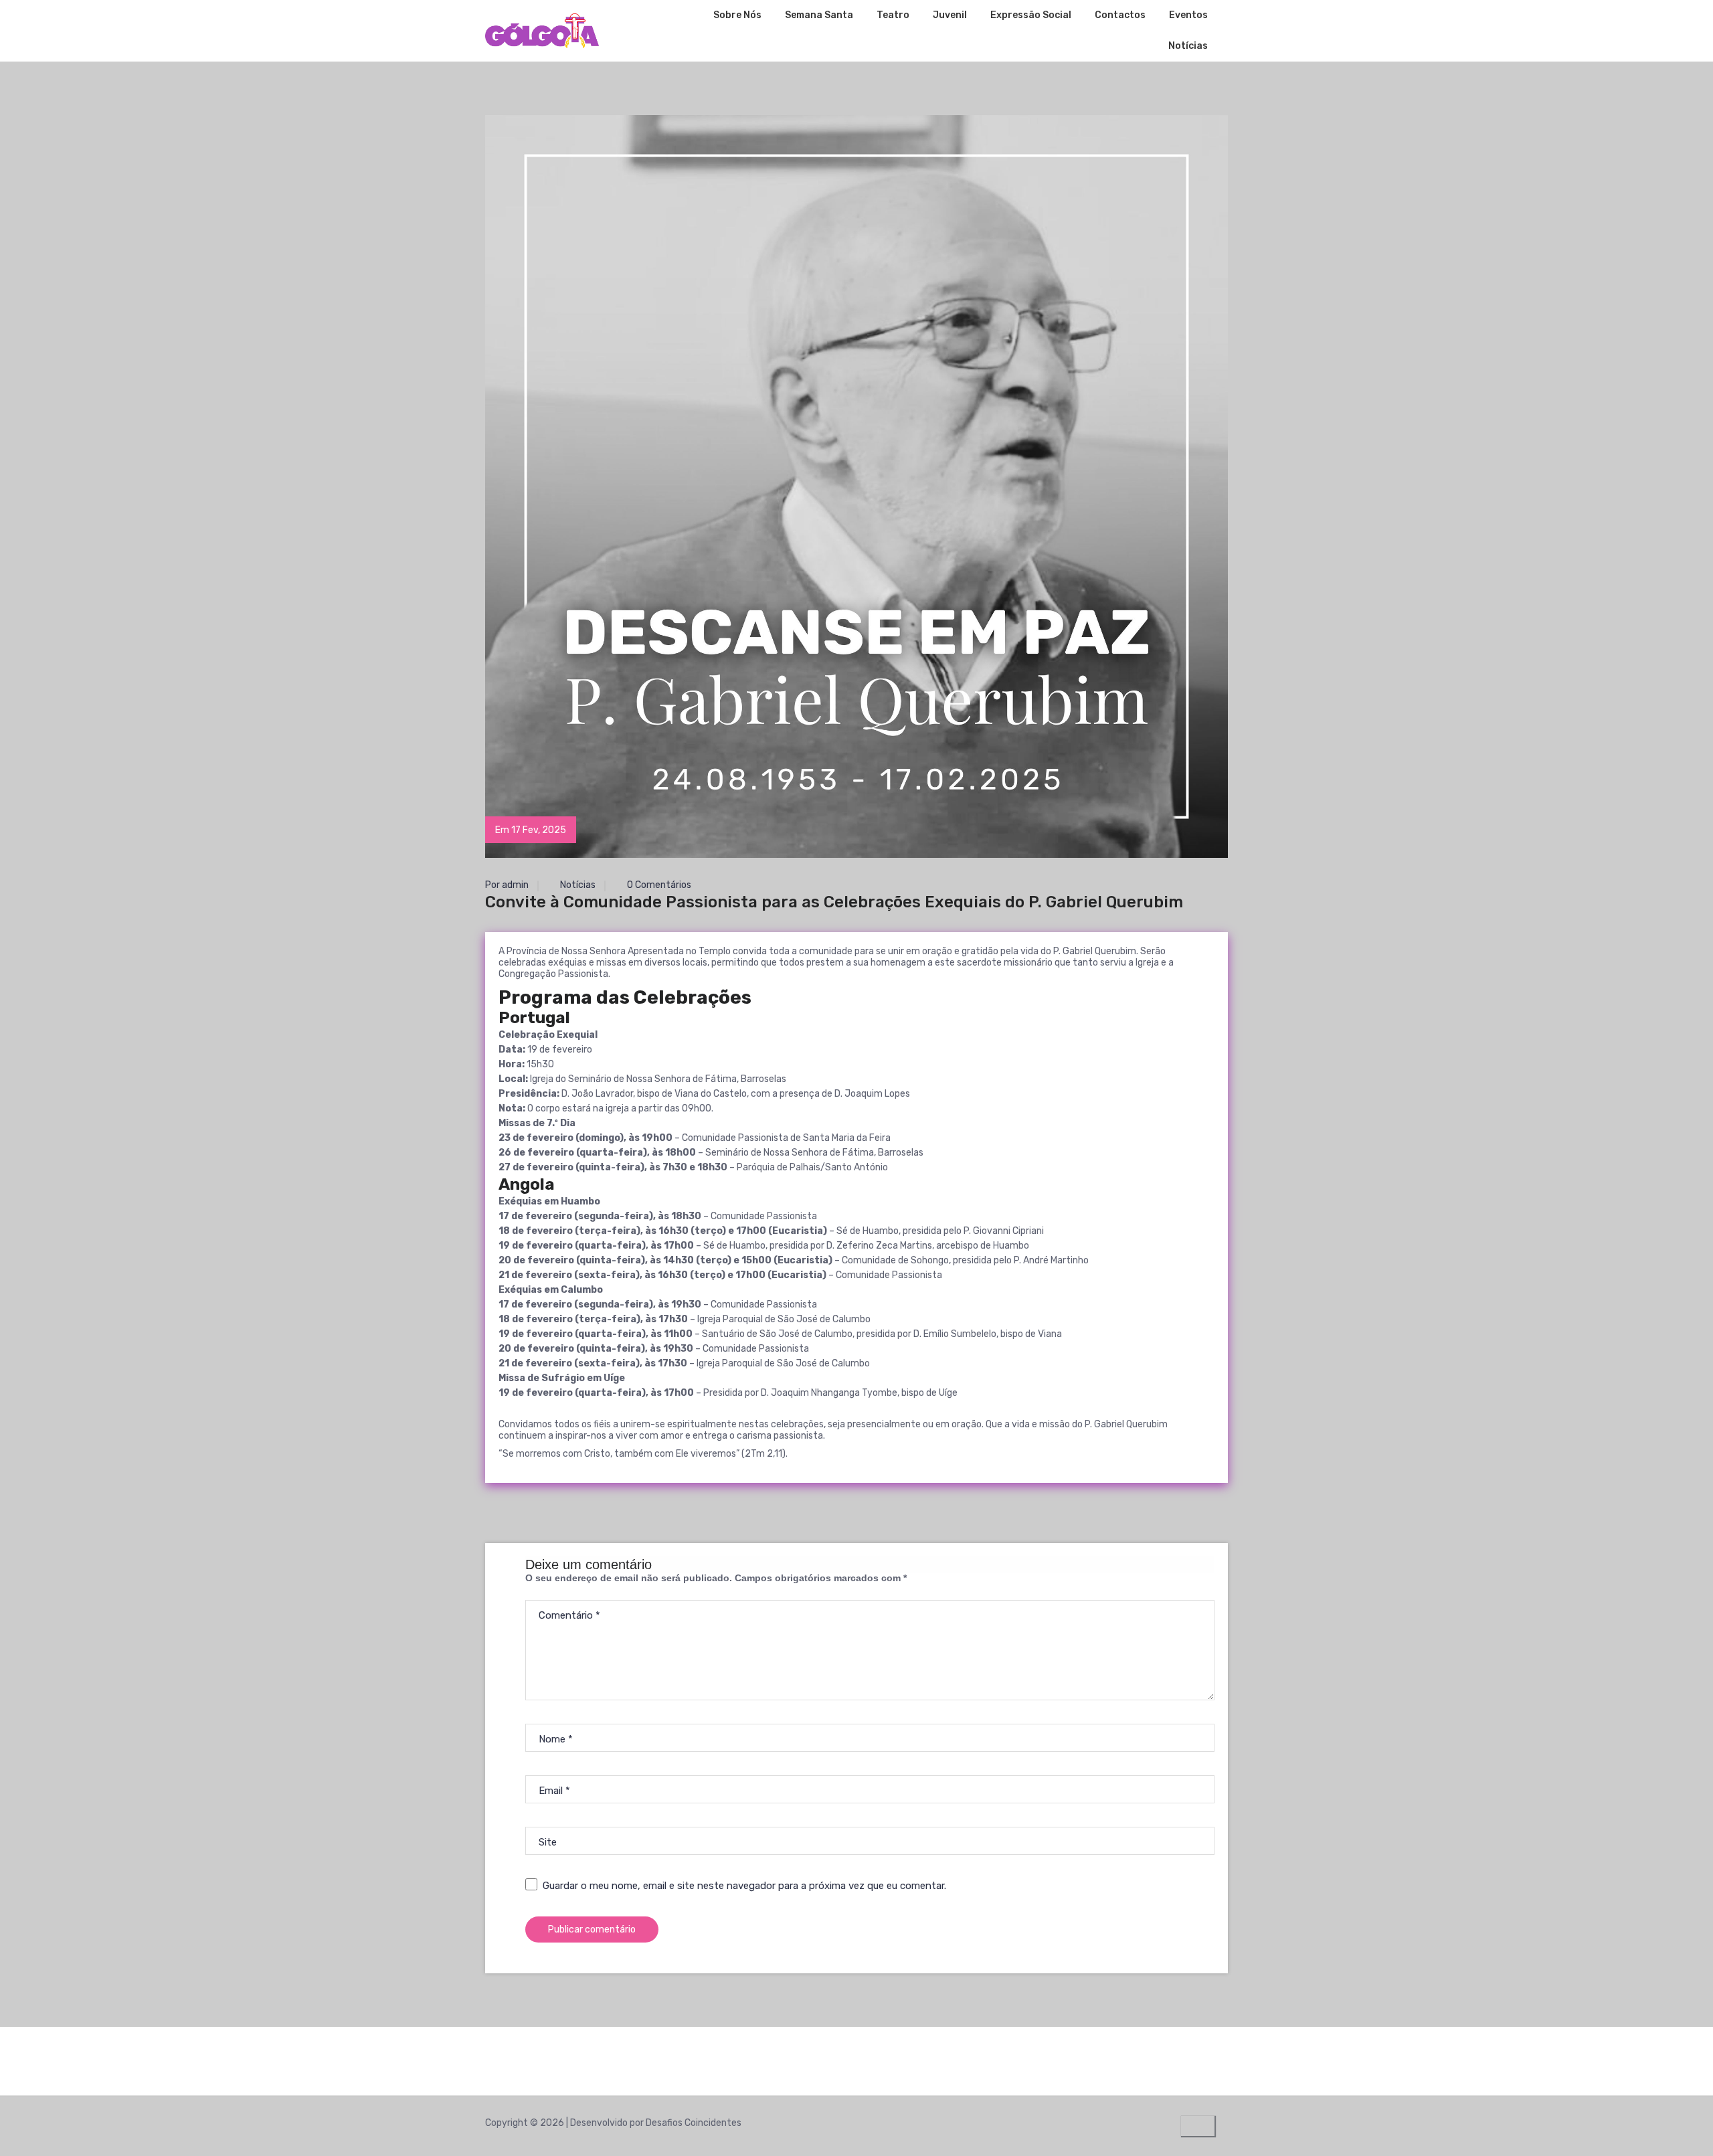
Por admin (507, 885)
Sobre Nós (737, 15)
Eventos (1188, 15)
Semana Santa (819, 15)
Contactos (1120, 15)
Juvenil (950, 15)
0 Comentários (658, 885)
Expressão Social (1031, 15)
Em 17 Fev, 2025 (531, 830)
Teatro (893, 15)
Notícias (1188, 46)
